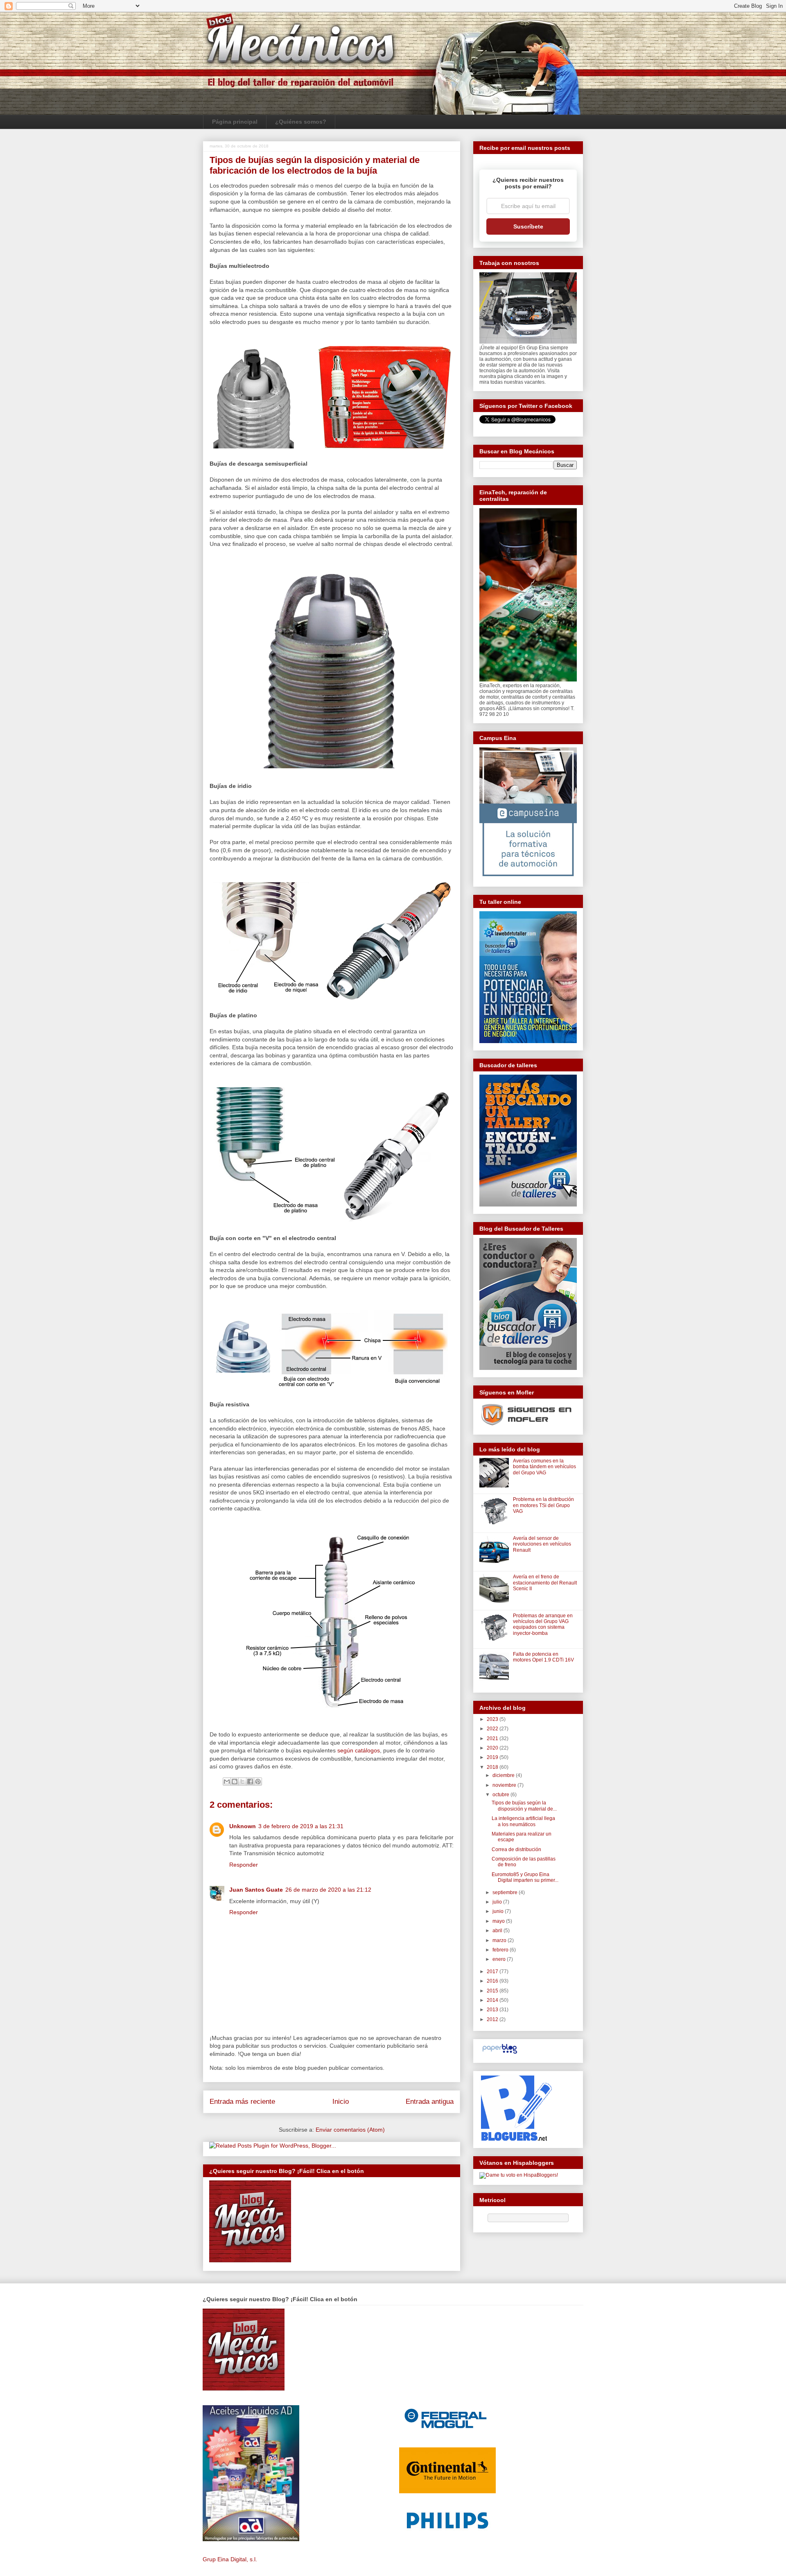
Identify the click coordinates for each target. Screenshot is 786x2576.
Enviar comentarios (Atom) (350, 2130)
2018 (493, 1767)
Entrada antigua (430, 2102)
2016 (493, 1981)
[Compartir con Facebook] (250, 1781)
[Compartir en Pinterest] (258, 1781)
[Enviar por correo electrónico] (227, 1781)
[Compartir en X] (242, 1781)
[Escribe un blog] (235, 1781)
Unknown (243, 1826)
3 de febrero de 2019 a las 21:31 (301, 1826)
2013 (493, 2010)
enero (500, 1959)
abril (498, 1931)
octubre (501, 1795)
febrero (501, 1950)
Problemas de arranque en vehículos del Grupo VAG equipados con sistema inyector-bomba (543, 1624)
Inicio (341, 2102)
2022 (493, 1729)
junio (499, 1911)
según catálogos (359, 1750)
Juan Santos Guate (256, 1890)
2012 (493, 2019)
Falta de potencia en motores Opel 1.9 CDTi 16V (543, 1657)
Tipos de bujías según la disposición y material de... (524, 1806)
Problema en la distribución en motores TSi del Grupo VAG (543, 1505)
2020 (493, 1748)
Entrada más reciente (242, 2102)
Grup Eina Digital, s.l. (230, 2559)
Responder (244, 1865)
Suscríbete (528, 226)
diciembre (504, 1775)
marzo (500, 1940)
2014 (493, 2000)
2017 (493, 1972)
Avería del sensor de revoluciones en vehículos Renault (542, 1544)
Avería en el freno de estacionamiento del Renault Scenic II (545, 1583)
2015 (493, 1991)
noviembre (505, 1785)
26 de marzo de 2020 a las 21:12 (328, 1890)
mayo (499, 1921)
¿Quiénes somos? (301, 122)
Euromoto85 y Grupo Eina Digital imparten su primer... (525, 1877)
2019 (493, 1757)
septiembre (506, 1892)
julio (498, 1902)
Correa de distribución (516, 1849)
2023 (493, 1719)
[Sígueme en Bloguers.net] (516, 2139)
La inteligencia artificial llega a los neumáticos (523, 1821)
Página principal (235, 122)
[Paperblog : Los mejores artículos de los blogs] (500, 2054)
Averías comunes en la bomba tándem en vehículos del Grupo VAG (544, 1467)
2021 (493, 1738)
